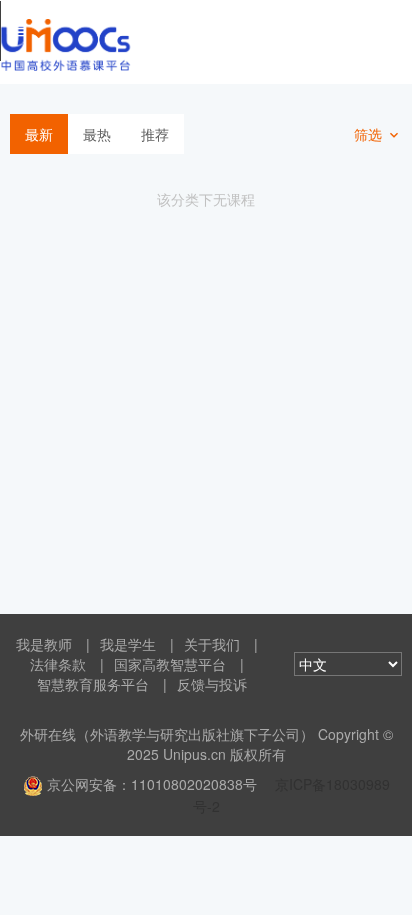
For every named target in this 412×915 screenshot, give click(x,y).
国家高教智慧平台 (170, 664)
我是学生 (128, 644)
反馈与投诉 (212, 684)
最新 (39, 134)
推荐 (155, 134)
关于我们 (212, 644)
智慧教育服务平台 (93, 684)
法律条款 (58, 664)
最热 (97, 134)
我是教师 (44, 644)
